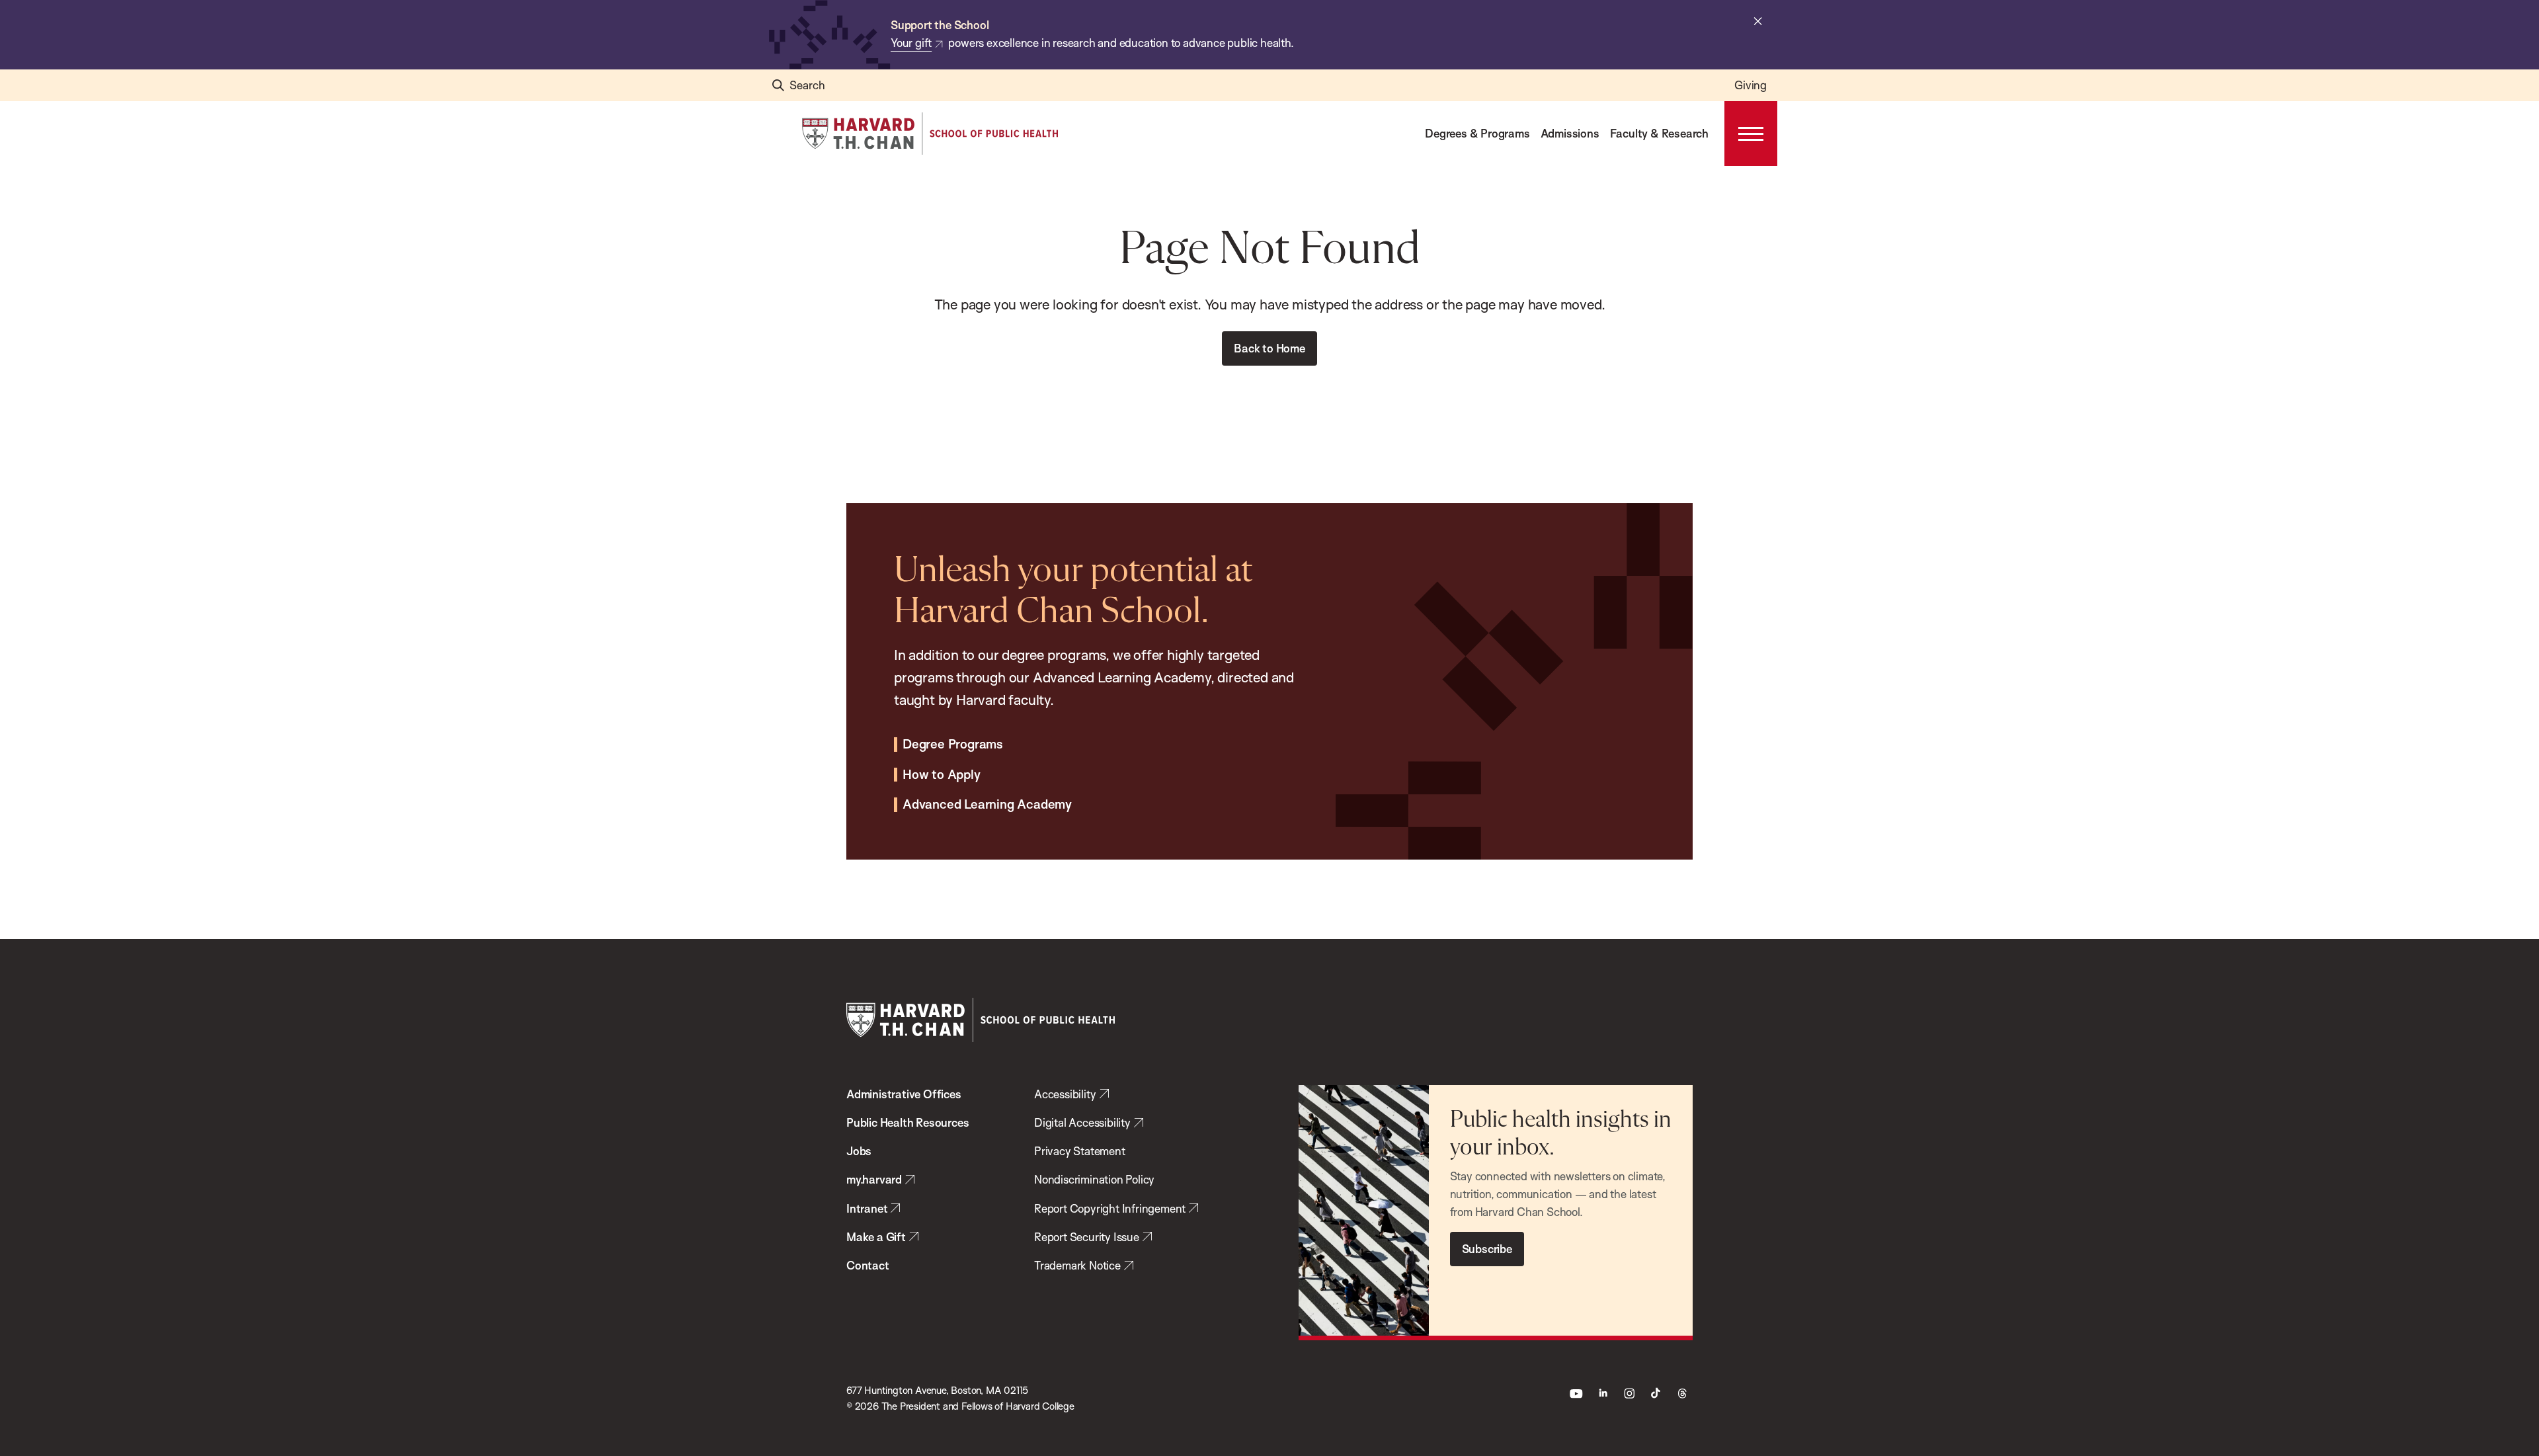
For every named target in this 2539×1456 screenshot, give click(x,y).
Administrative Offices (904, 1094)
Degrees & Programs (1477, 133)
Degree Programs (953, 745)
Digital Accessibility (1082, 1122)
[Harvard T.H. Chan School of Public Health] (981, 1020)
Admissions (1570, 133)
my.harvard (874, 1179)
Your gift (911, 43)
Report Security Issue (1087, 1237)
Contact (868, 1265)
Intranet (867, 1208)
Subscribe (1487, 1249)
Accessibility (1065, 1094)
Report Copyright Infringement (1110, 1208)
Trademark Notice (1077, 1265)
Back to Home (1269, 348)
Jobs (859, 1151)
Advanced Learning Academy (987, 805)
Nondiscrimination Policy (1094, 1179)
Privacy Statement (1080, 1151)
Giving (1751, 85)
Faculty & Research (1659, 133)
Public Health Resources (907, 1122)
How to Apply (942, 775)
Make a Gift (876, 1237)
